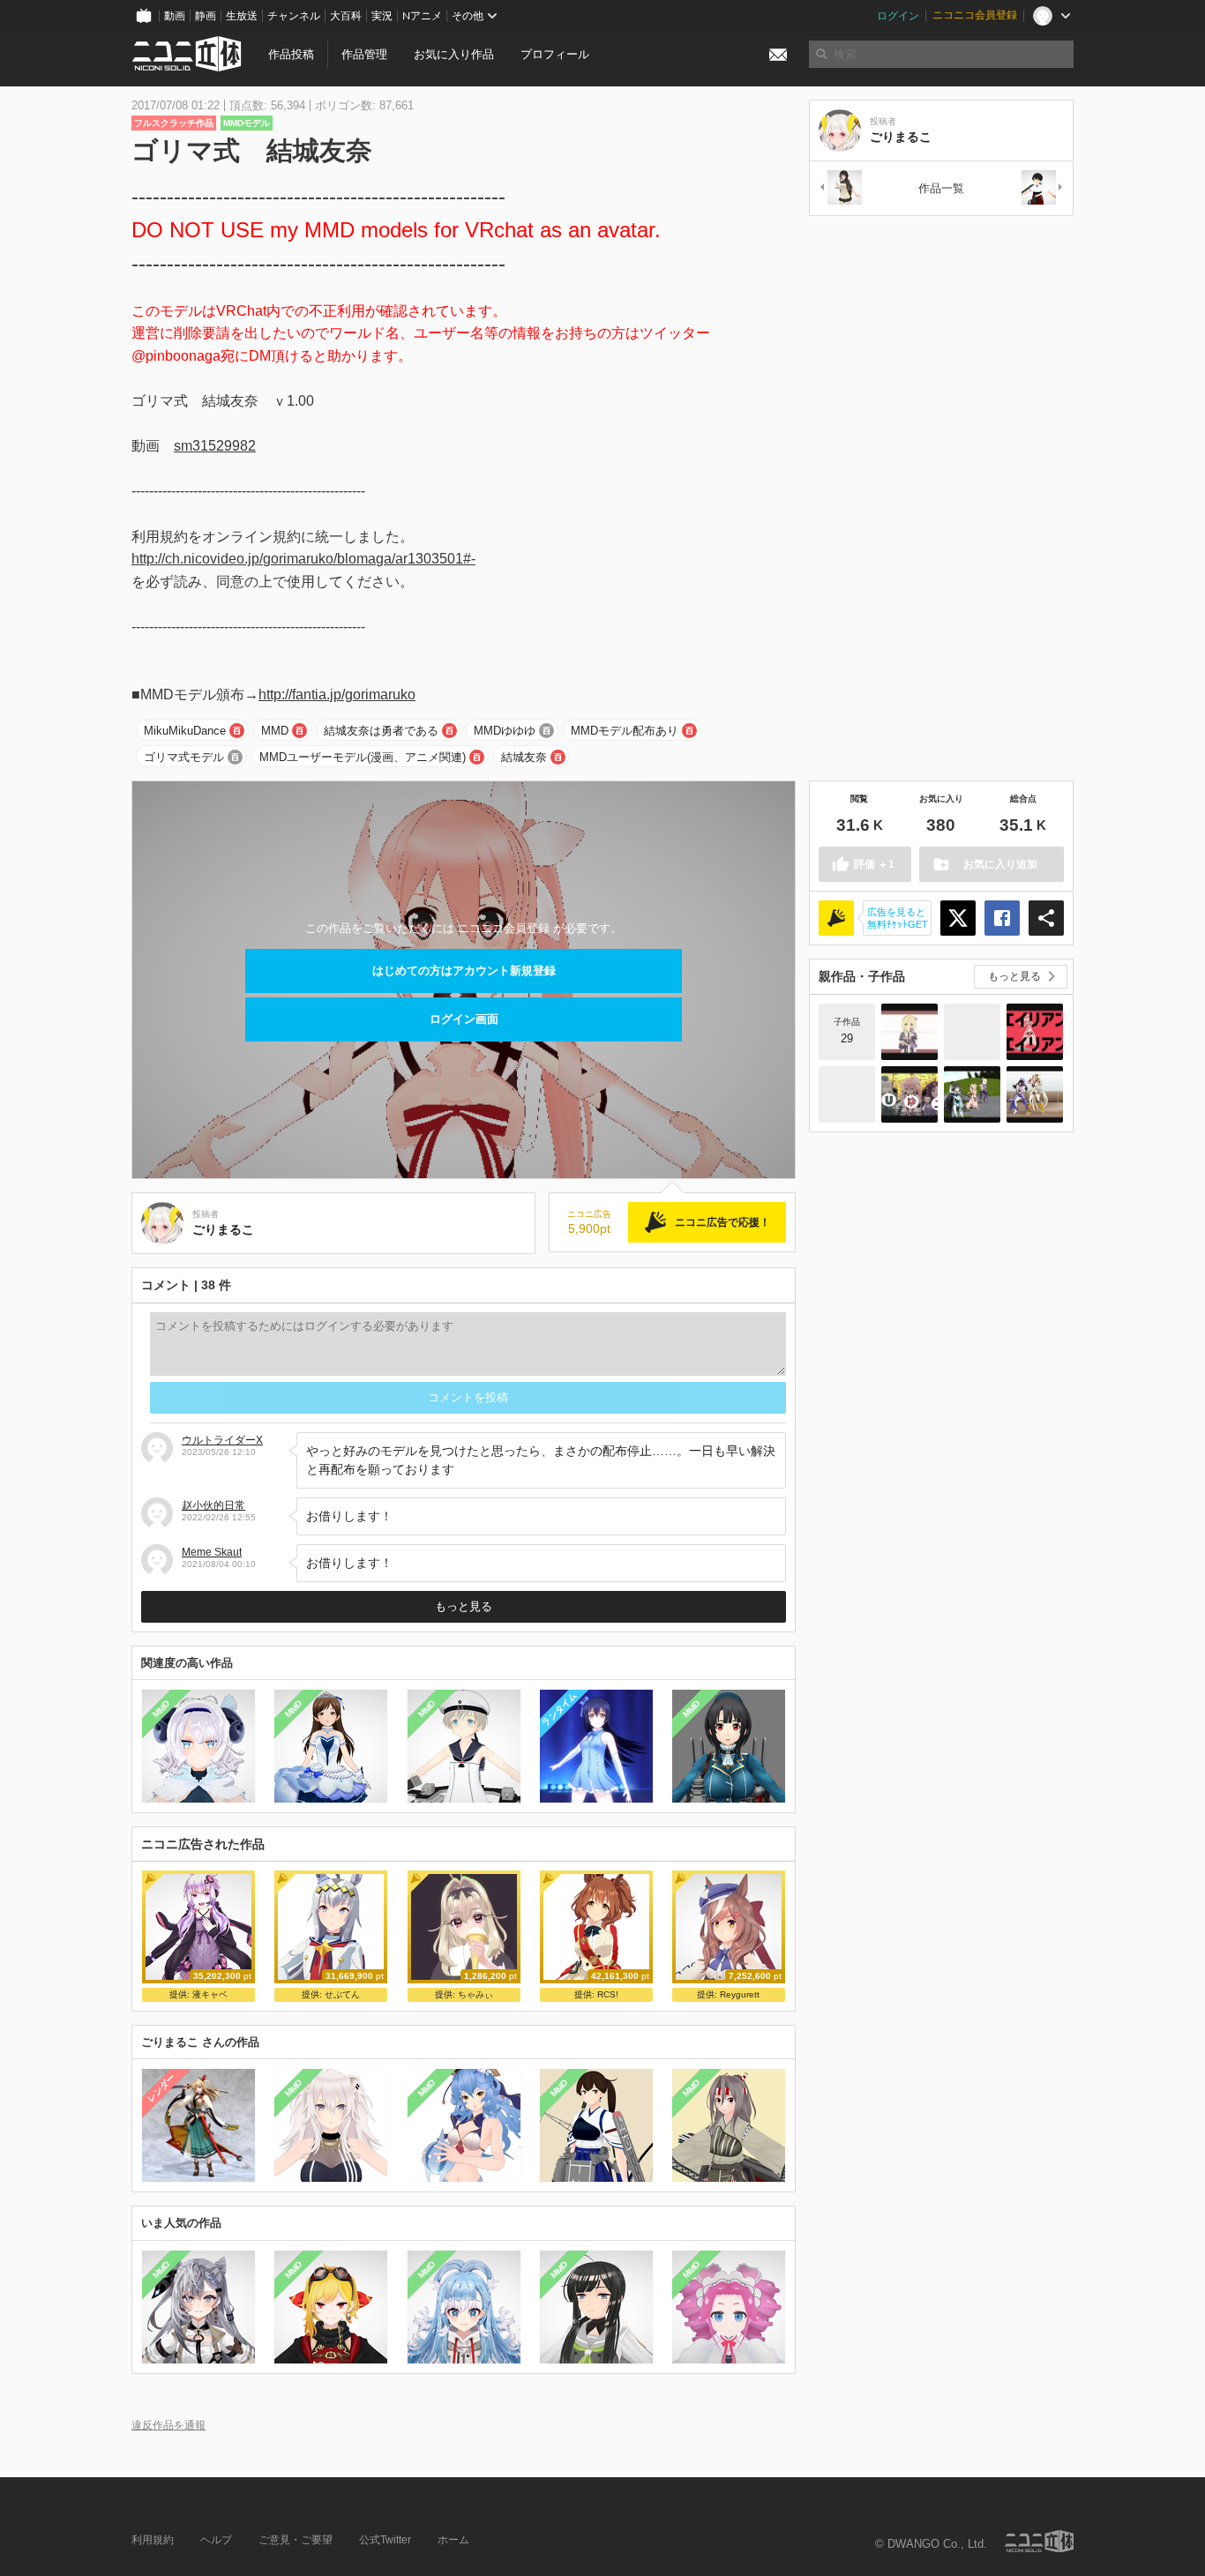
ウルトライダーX (222, 1440)
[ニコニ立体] (1039, 2541)
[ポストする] (958, 918)
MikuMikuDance (185, 731)
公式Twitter (385, 2540)
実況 (382, 16)
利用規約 (153, 2540)
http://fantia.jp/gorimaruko (337, 694)
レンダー (161, 2088)
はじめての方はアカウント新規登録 (464, 971)
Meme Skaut (212, 1552)
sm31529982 (215, 446)
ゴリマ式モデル (184, 757)
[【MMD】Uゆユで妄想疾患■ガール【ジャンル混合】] (909, 1094)
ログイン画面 (464, 1019)
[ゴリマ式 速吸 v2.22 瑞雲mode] (840, 188)
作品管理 (364, 54)
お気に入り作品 (454, 54)
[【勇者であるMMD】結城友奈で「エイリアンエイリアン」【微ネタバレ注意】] (1035, 1032)
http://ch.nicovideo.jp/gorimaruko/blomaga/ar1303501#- (303, 559)
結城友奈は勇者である (381, 731)
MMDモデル (247, 123)
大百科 (346, 16)
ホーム (453, 2540)
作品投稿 (291, 54)
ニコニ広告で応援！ (722, 1222)
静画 (206, 16)
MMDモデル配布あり (625, 731)
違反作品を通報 (168, 2425)
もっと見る (464, 1606)
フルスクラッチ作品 (174, 123)
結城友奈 (524, 757)
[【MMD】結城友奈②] (972, 1032)
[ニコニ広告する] (836, 918)
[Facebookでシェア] (1002, 918)
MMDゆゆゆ (505, 731)
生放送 (242, 16)
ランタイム (559, 1709)
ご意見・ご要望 (296, 2540)
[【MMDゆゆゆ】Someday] (972, 1094)
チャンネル (294, 16)
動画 (175, 16)
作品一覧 (941, 188)
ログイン (898, 16)
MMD (275, 731)
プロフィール (555, 54)
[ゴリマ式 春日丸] (1043, 188)
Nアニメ (422, 16)
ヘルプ (216, 2540)
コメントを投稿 (468, 1397)
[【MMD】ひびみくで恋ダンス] (1035, 1094)
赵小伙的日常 (213, 1505)
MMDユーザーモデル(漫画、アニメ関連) (363, 757)
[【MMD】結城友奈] (847, 1094)
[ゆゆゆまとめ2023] (909, 1032)
